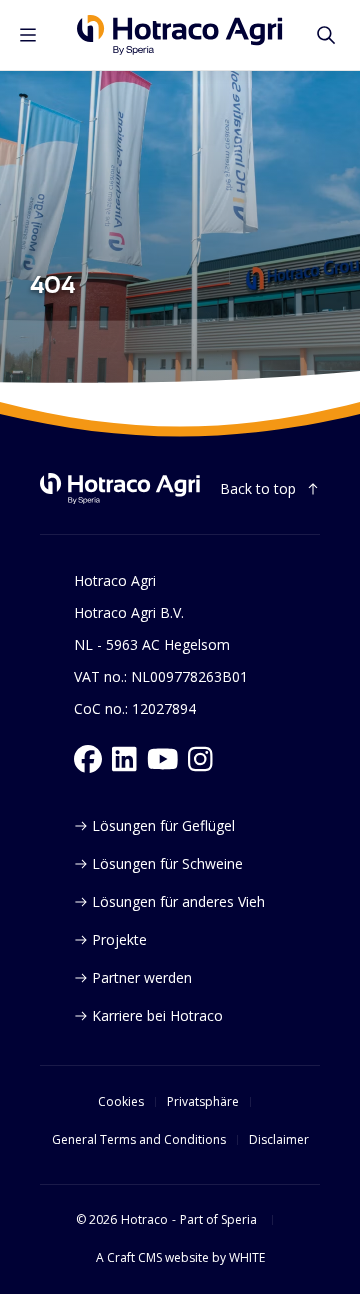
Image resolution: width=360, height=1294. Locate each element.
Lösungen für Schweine (167, 863)
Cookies (121, 1102)
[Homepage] (179, 35)
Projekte (119, 939)
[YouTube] (163, 759)
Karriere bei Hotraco (157, 1015)
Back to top (258, 488)
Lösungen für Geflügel (163, 825)
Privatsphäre (203, 1102)
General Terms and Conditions (139, 1140)
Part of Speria (218, 1220)
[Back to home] (120, 488)
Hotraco (144, 1220)
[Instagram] (200, 759)
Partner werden (142, 977)
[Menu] (28, 35)
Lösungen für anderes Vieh (178, 901)
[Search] (326, 35)
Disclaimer (279, 1140)
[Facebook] (88, 759)
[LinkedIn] (124, 759)
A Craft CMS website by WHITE (180, 1258)
